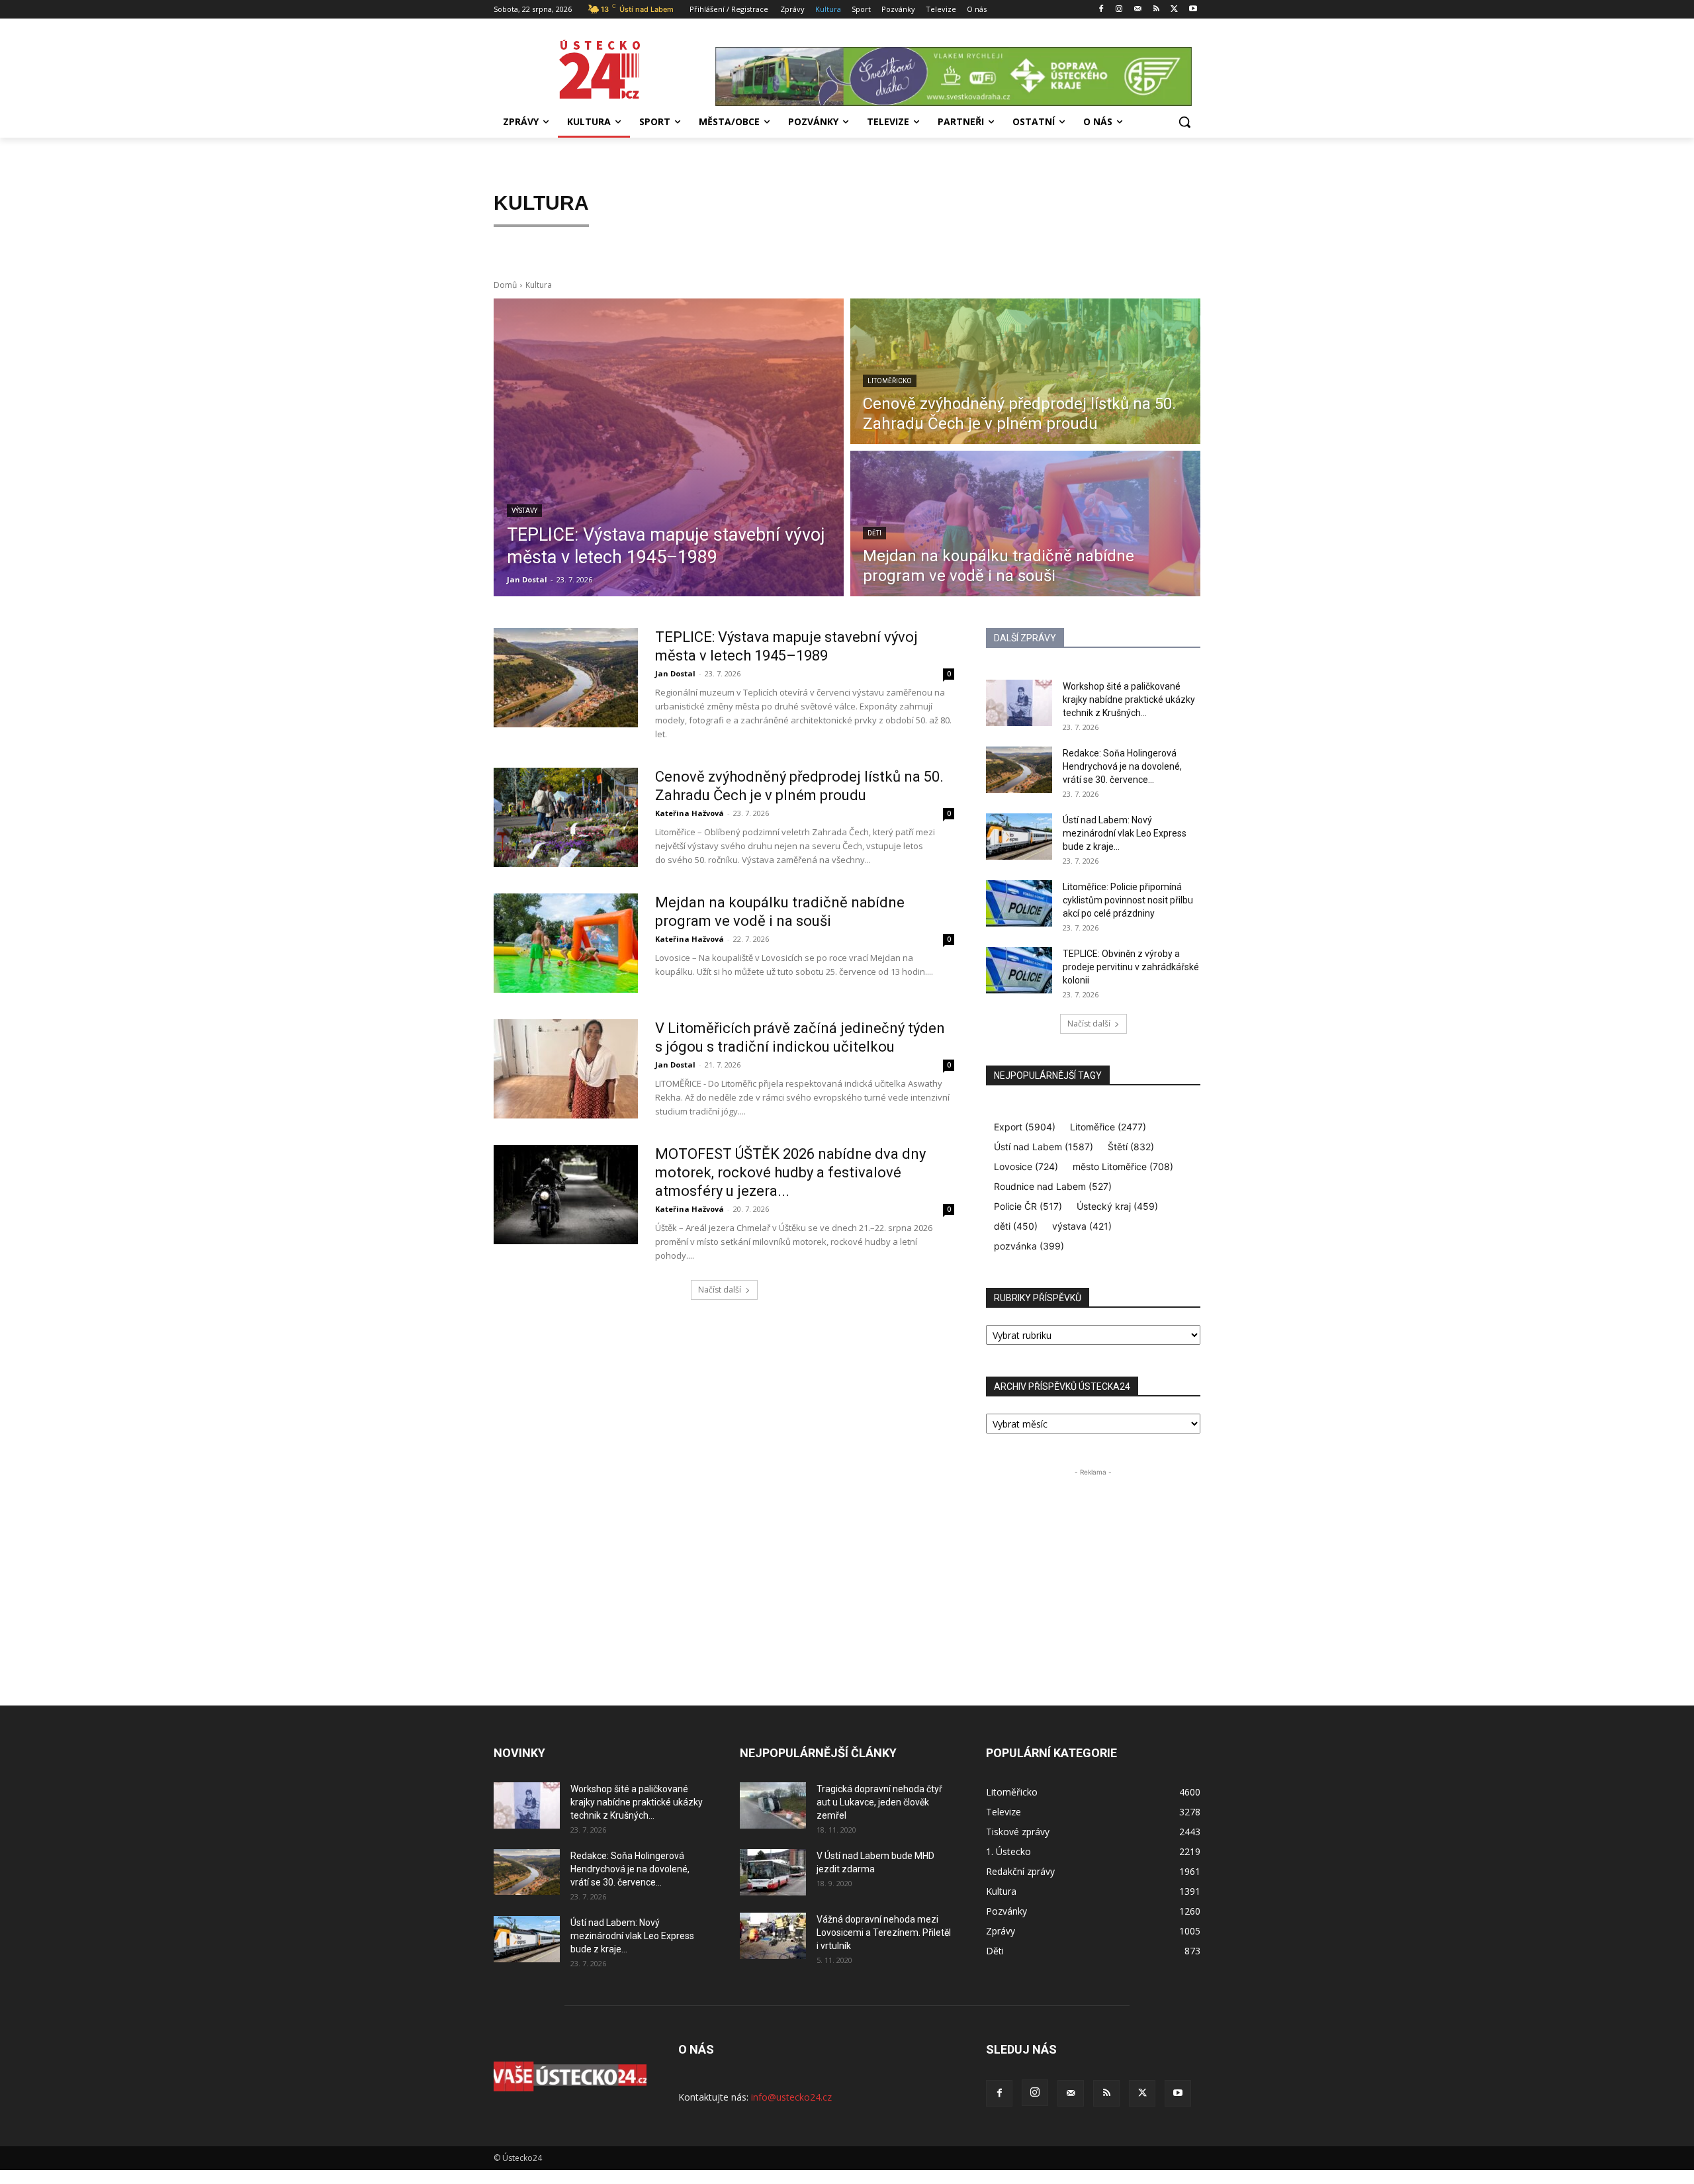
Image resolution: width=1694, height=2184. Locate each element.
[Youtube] (1193, 10)
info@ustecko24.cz (791, 2097)
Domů (505, 285)
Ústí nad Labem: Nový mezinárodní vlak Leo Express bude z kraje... (1125, 833)
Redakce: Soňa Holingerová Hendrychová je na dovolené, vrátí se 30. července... (1122, 766)
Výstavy (524, 511)
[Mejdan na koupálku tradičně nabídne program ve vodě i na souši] (1025, 523)
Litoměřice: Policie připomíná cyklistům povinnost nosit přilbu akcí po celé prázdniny (1128, 900)
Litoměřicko (890, 381)
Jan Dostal (675, 673)
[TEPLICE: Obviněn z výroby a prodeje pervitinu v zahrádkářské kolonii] (1019, 970)
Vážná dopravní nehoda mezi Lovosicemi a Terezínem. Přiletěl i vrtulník (884, 1933)
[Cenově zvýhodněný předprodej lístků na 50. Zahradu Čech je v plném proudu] (1025, 371)
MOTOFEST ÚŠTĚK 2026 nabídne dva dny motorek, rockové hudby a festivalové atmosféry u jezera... (790, 1172)
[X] (1174, 10)
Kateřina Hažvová (690, 813)
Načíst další (720, 1290)
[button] (1184, 122)
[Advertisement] (1093, 1562)
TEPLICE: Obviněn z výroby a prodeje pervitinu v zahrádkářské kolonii (1131, 967)
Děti (874, 533)
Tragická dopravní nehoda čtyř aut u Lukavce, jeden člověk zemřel (879, 1802)
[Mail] (1138, 10)
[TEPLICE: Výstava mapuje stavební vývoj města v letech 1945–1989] (669, 447)
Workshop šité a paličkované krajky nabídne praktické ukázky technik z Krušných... (1129, 700)
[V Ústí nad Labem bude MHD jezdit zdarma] (773, 1872)
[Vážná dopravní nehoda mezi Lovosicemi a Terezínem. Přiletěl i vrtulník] (773, 1936)
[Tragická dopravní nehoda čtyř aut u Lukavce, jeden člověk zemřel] (773, 1805)
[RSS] (1156, 10)
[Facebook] (1101, 10)
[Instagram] (1119, 10)
